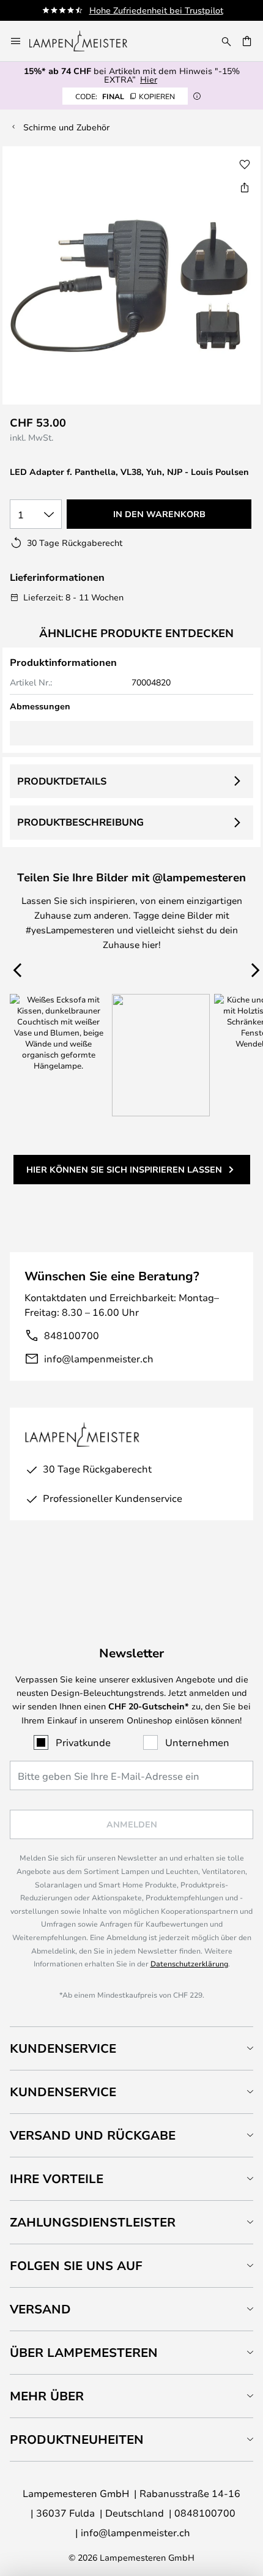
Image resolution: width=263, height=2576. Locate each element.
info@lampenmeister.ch (99, 1358)
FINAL (125, 96)
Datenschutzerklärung (189, 1963)
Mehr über (47, 2396)
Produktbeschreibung (80, 822)
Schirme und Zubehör (66, 127)
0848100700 (205, 2513)
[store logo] (86, 41)
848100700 (72, 1335)
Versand (40, 2309)
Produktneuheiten (77, 2439)
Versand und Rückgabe (93, 2135)
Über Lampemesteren (84, 2352)
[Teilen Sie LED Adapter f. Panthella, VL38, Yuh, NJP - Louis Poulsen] (245, 187)
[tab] (131, 2048)
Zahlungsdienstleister (93, 2222)
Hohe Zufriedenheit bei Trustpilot (156, 10)
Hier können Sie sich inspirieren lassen (124, 1169)
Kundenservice (63, 2048)
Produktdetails (62, 781)
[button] (245, 165)
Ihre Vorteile (57, 2178)
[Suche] (226, 41)
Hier (149, 79)
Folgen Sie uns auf (76, 2265)
